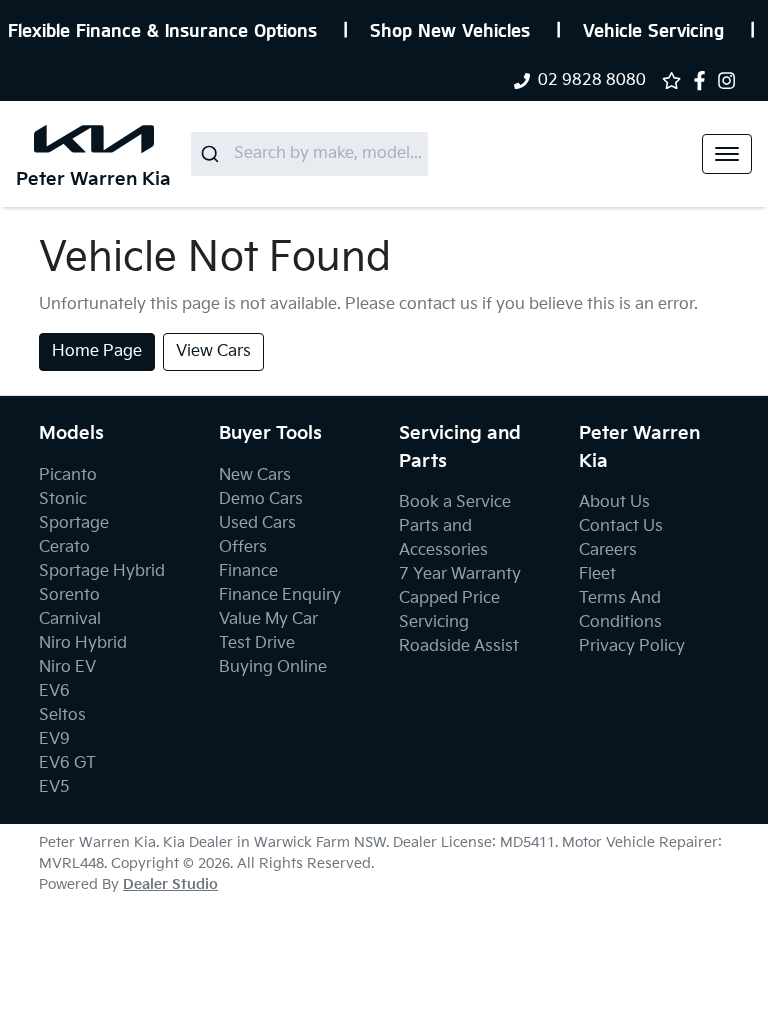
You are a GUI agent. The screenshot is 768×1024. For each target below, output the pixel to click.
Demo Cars (261, 499)
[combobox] (309, 154)
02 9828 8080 (592, 80)
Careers (608, 550)
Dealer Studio (170, 884)
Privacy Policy (632, 646)
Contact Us (621, 526)
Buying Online (273, 667)
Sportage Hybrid (102, 571)
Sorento (69, 595)
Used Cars (257, 523)
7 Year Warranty (460, 574)
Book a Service (455, 502)
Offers (243, 547)
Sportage (74, 523)
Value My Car (268, 619)
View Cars (213, 351)
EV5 (54, 787)
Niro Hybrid (83, 643)
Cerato (64, 547)
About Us (614, 502)
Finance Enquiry (280, 595)
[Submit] (212, 154)
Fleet (597, 574)
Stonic (63, 499)
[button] (727, 154)
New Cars (255, 475)
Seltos (62, 715)
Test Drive (257, 643)
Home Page (97, 351)
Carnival (70, 619)
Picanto (68, 475)
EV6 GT (67, 763)
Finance (248, 571)
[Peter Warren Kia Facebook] (703, 80)
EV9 (54, 739)
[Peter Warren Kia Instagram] (730, 80)
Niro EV (67, 667)
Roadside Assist (459, 646)
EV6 (54, 691)
